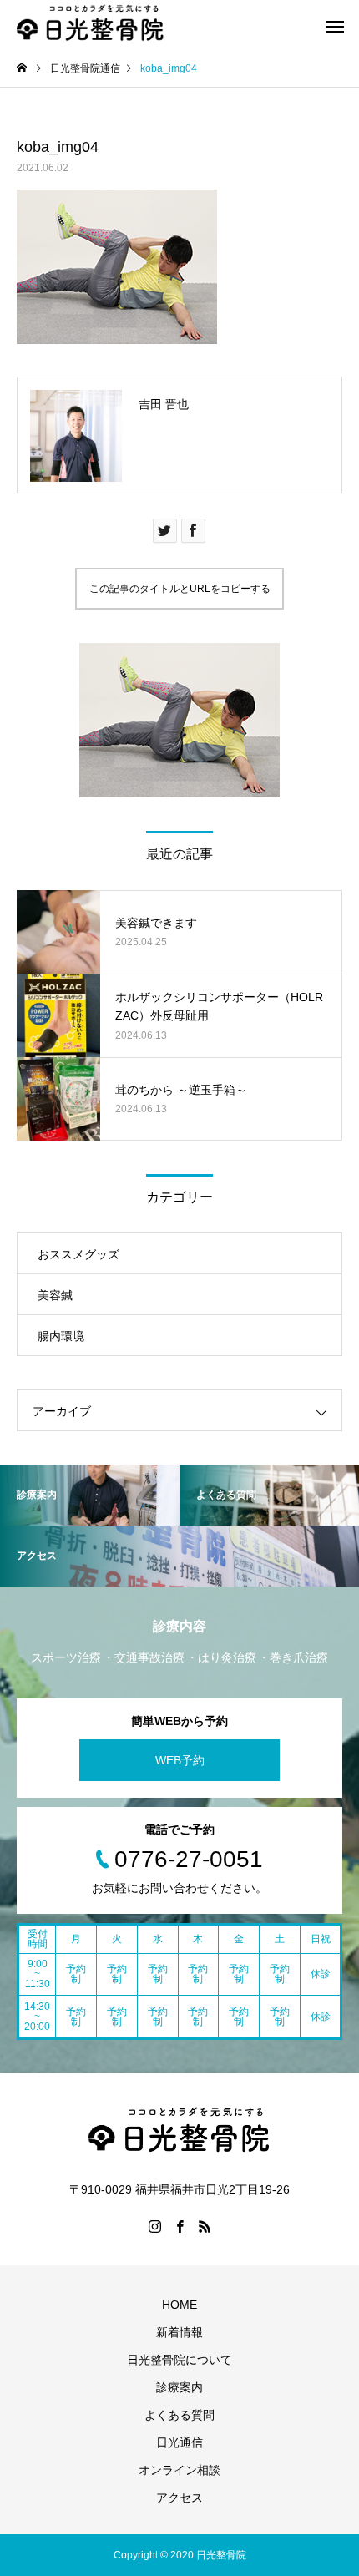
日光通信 (179, 2442)
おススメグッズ (78, 1254)
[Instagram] (154, 2226)
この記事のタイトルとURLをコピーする (180, 589)
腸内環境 (61, 1336)
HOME (179, 2305)
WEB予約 (180, 1760)
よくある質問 (179, 2415)
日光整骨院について (179, 2360)
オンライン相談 (179, 2470)
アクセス (179, 2498)
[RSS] (205, 2226)
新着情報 (179, 2332)
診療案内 (179, 2387)
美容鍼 (55, 1295)
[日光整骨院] (91, 25)
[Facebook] (179, 2226)
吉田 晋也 (164, 404)
